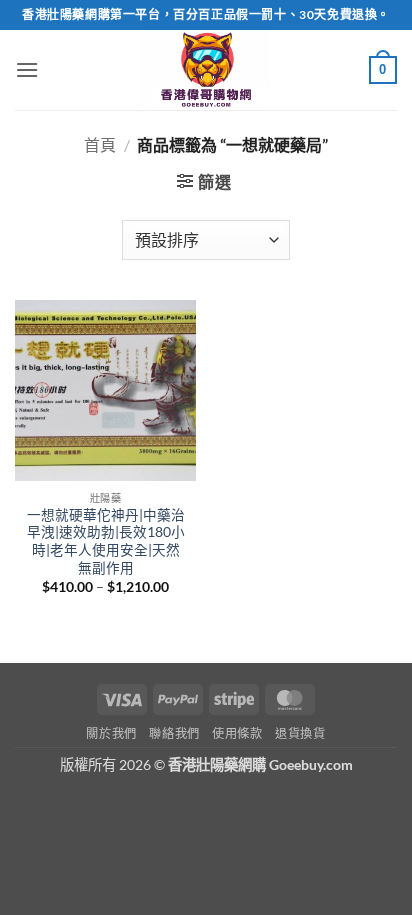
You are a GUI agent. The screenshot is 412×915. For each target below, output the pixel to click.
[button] (27, 69)
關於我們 (111, 733)
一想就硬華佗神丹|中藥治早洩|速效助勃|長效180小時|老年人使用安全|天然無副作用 (106, 541)
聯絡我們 (174, 733)
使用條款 (237, 733)
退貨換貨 (300, 733)
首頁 (100, 144)
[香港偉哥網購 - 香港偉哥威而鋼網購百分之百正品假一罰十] (206, 70)
